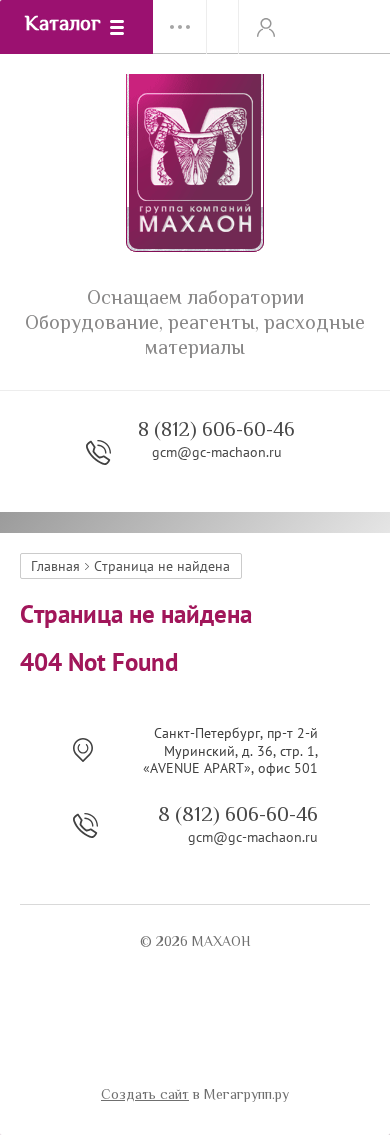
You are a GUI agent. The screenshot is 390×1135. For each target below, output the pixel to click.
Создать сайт (145, 1096)
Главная (55, 566)
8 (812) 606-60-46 (216, 431)
